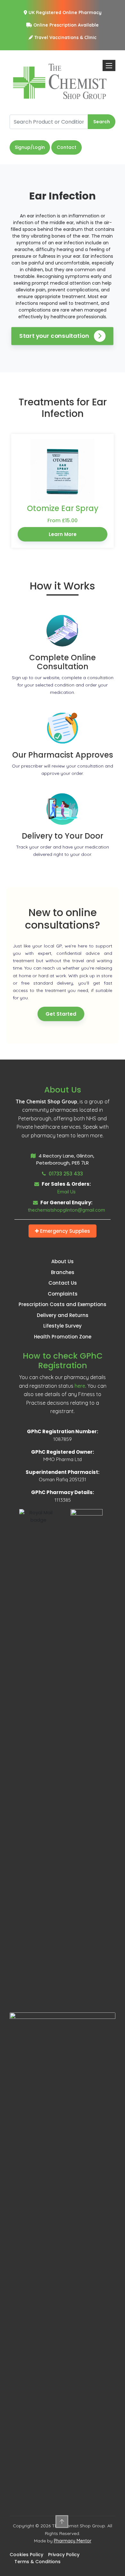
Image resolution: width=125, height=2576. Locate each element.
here (80, 1386)
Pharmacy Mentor (73, 2541)
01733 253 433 (65, 1174)
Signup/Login (30, 147)
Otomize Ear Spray (63, 508)
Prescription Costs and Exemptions (63, 1304)
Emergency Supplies (64, 1231)
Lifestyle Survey (63, 1326)
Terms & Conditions (37, 2562)
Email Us (67, 1192)
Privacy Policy (64, 2555)
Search (102, 122)
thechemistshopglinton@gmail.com (67, 1210)
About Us (63, 1261)
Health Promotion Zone (63, 1337)
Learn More (63, 534)
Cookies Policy (26, 2555)
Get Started (61, 1014)
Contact (67, 147)
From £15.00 (63, 520)
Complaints (63, 1294)
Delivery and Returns (63, 1315)
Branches (63, 1272)
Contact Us (63, 1283)
